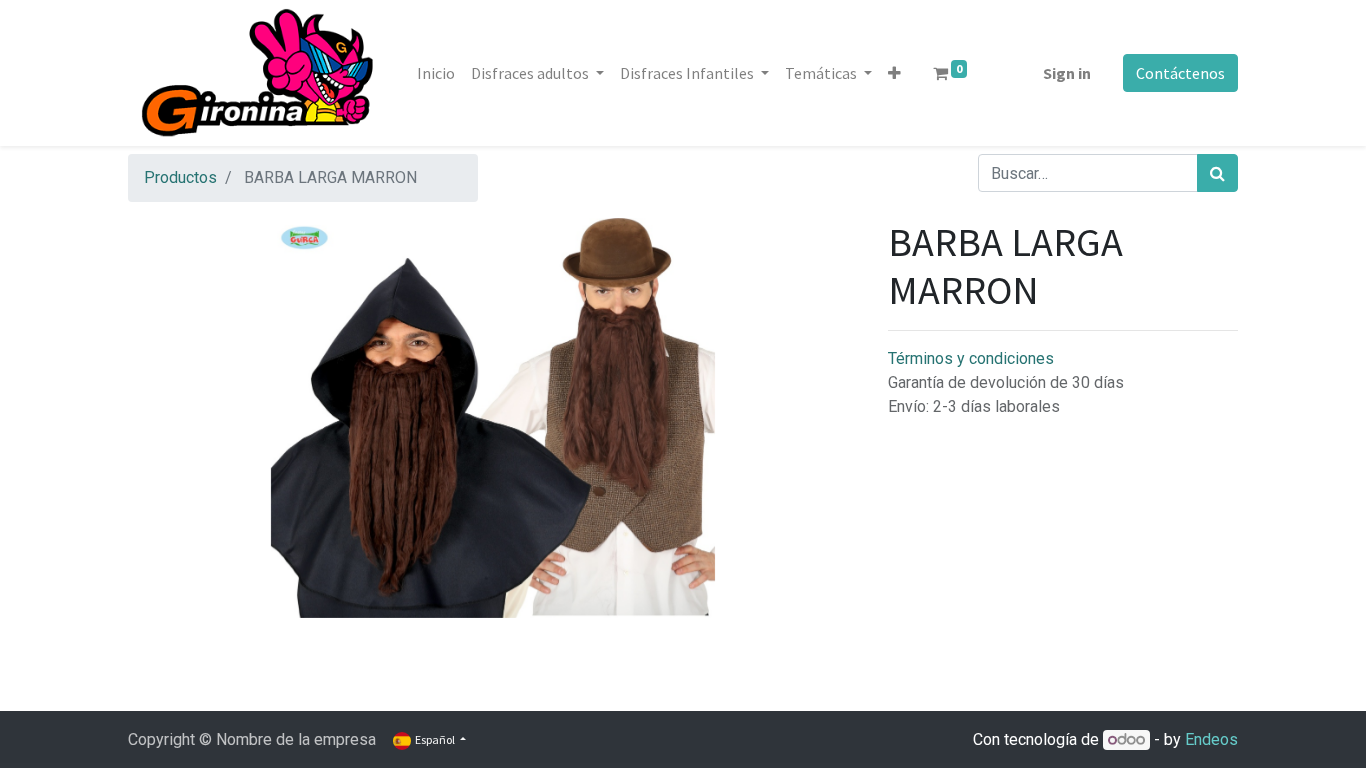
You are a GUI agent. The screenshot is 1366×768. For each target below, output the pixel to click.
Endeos (1211, 739)
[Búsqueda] (1217, 173)
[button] (894, 73)
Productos (180, 177)
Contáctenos (1180, 73)
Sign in (1067, 73)
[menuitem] (436, 73)
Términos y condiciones (971, 358)
